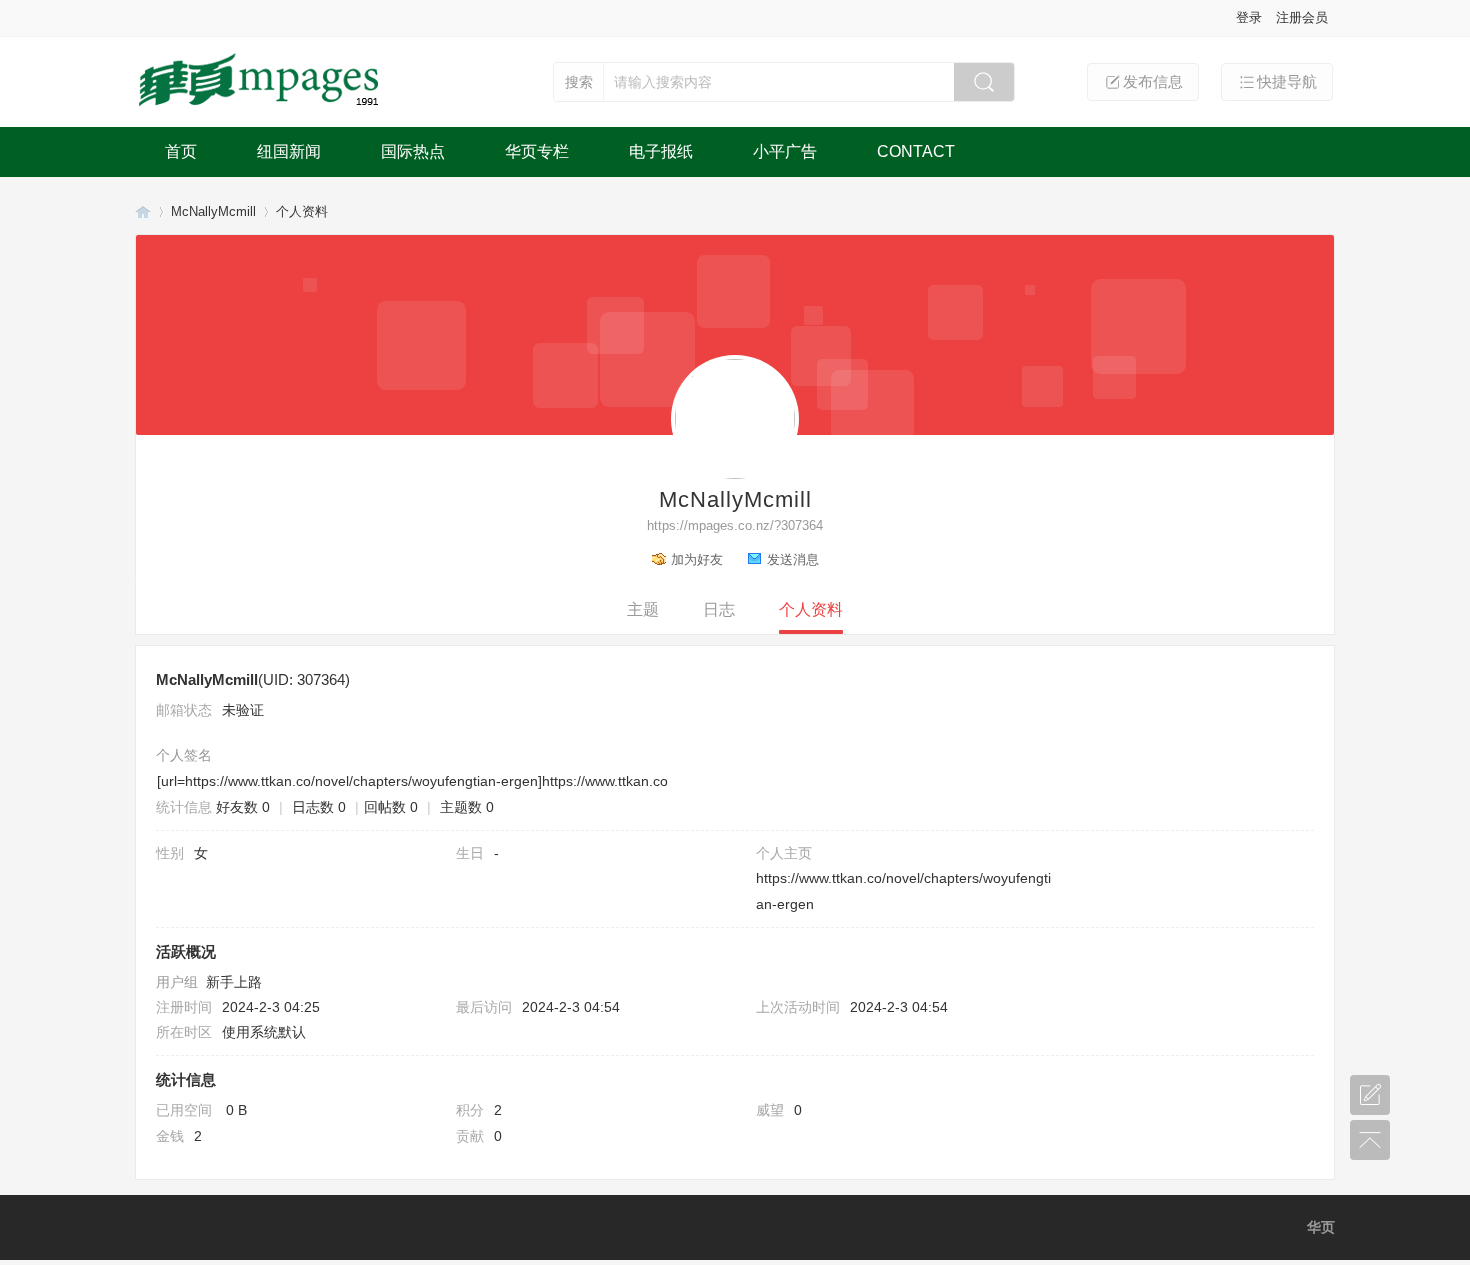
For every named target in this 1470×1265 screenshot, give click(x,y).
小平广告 (785, 151)
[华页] (261, 107)
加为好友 (697, 559)
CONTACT (916, 151)
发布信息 (1153, 81)
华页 (143, 211)
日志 (719, 609)
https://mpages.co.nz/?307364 (735, 525)
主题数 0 (467, 807)
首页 (181, 151)
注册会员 (1302, 17)
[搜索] (984, 82)
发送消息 (793, 559)
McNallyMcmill (213, 211)
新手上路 (234, 982)
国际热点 (413, 151)
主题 (643, 609)
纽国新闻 (289, 151)
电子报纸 (661, 151)
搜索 (579, 82)
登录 (1249, 17)
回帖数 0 (391, 807)
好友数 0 (243, 807)
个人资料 (811, 609)
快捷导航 (1287, 81)
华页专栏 (537, 151)
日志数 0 (319, 807)
